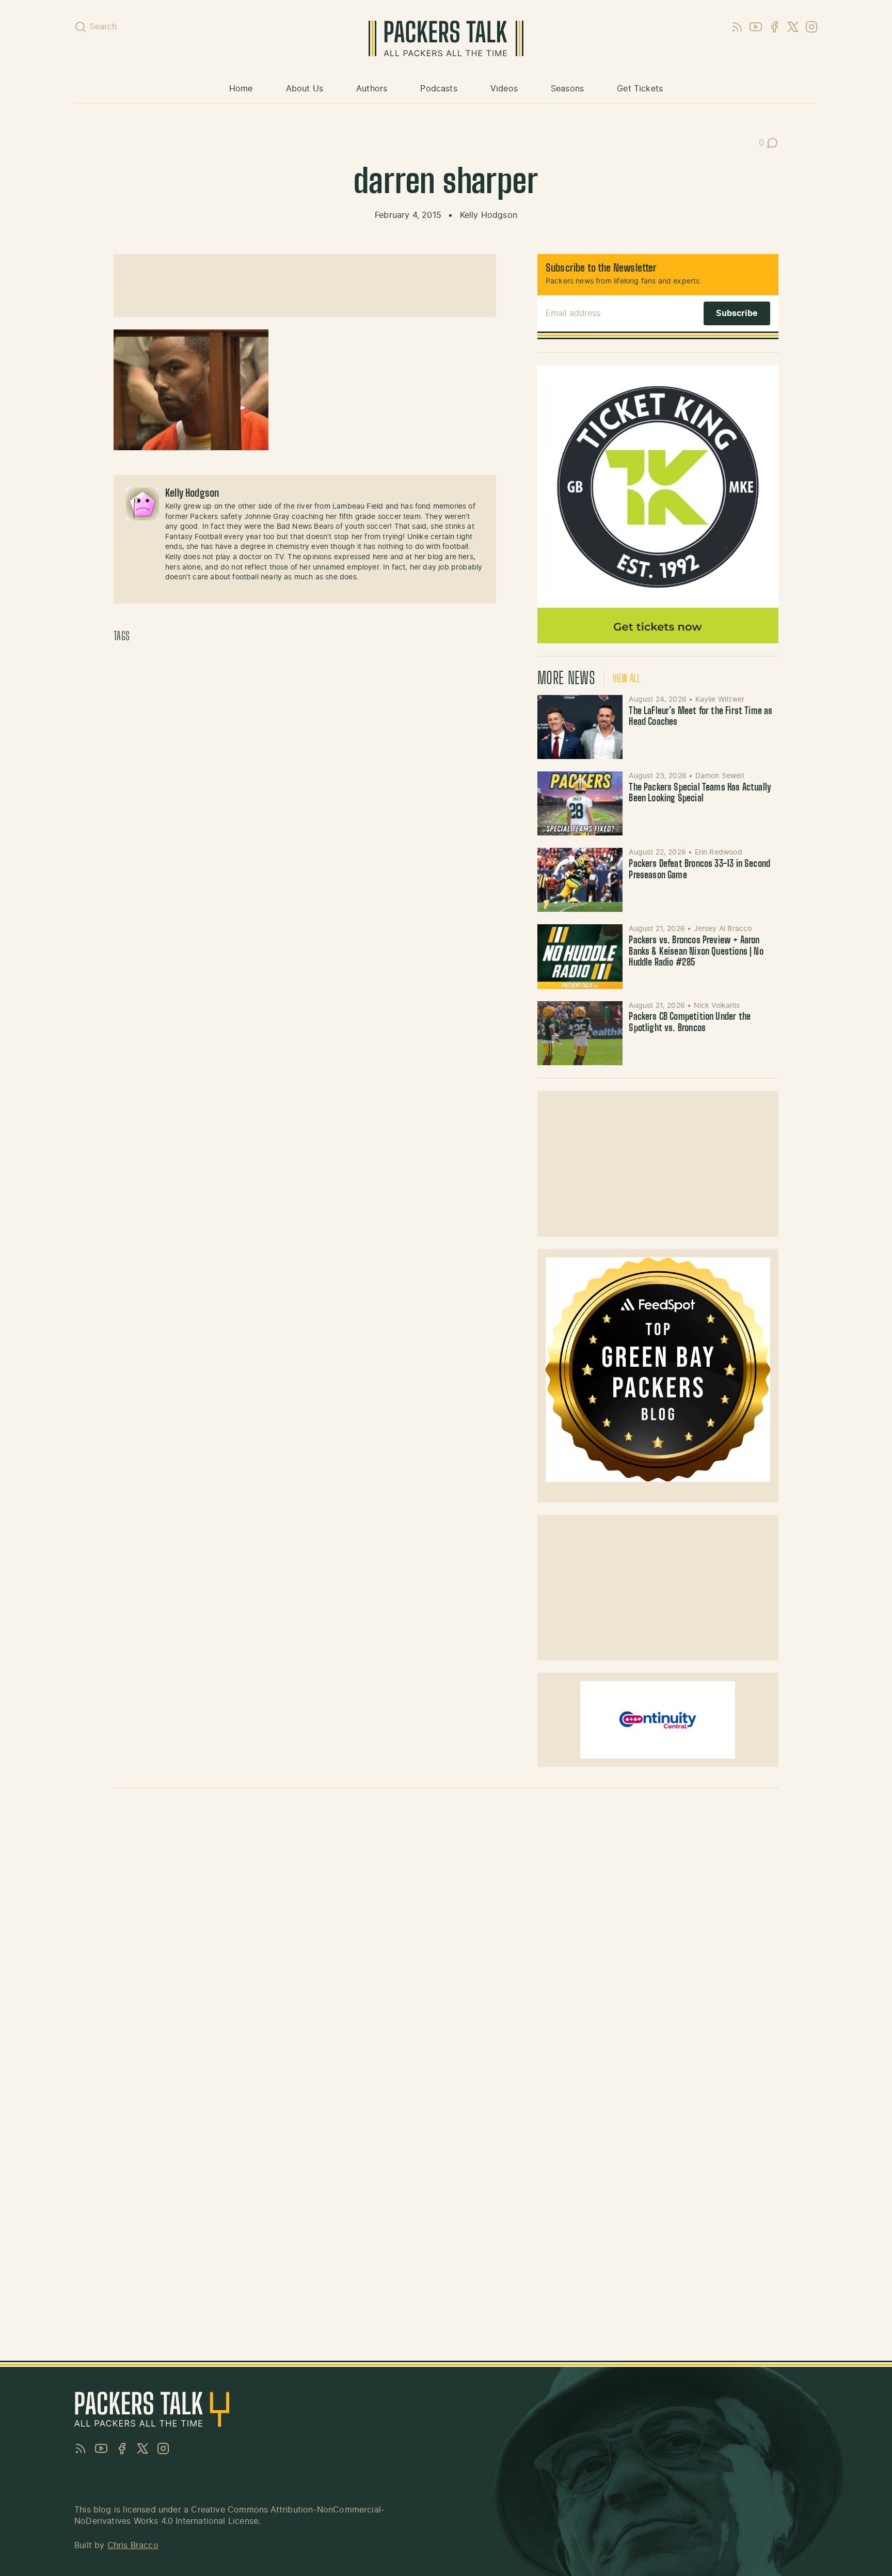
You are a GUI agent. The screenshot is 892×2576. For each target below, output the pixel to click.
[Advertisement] (305, 286)
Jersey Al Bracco (723, 929)
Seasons (567, 89)
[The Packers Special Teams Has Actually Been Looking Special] (580, 803)
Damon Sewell (720, 776)
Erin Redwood (719, 852)
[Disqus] (446, 1942)
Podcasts (439, 89)
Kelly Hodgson (489, 215)
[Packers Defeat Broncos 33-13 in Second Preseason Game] (580, 880)
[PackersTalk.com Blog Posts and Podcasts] (446, 38)
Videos (504, 89)
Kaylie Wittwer (720, 700)
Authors (372, 89)
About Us (305, 89)
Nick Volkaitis (717, 1006)
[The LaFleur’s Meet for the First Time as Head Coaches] (580, 727)
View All (626, 679)
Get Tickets (640, 89)
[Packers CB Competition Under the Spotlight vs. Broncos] (580, 1033)
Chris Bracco (133, 2546)
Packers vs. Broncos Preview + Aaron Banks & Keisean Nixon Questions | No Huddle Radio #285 (696, 952)
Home (241, 89)
